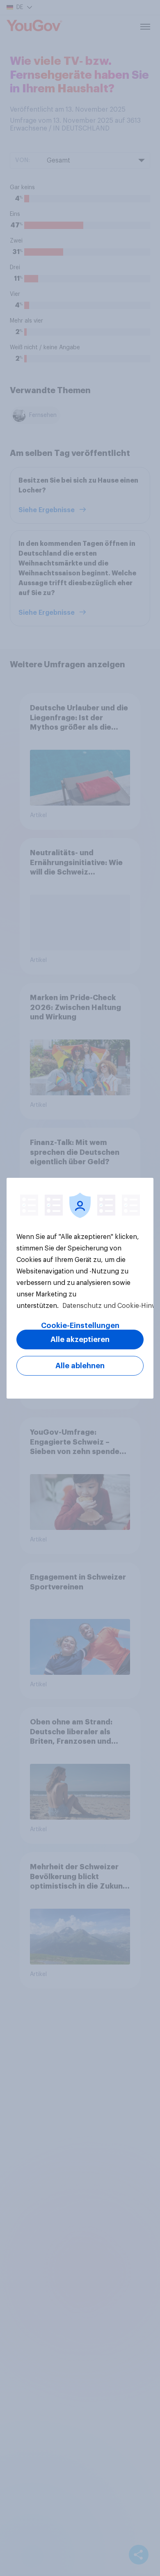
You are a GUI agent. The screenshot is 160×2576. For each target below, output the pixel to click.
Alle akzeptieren (80, 1340)
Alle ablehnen (80, 1366)
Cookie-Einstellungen (80, 1326)
